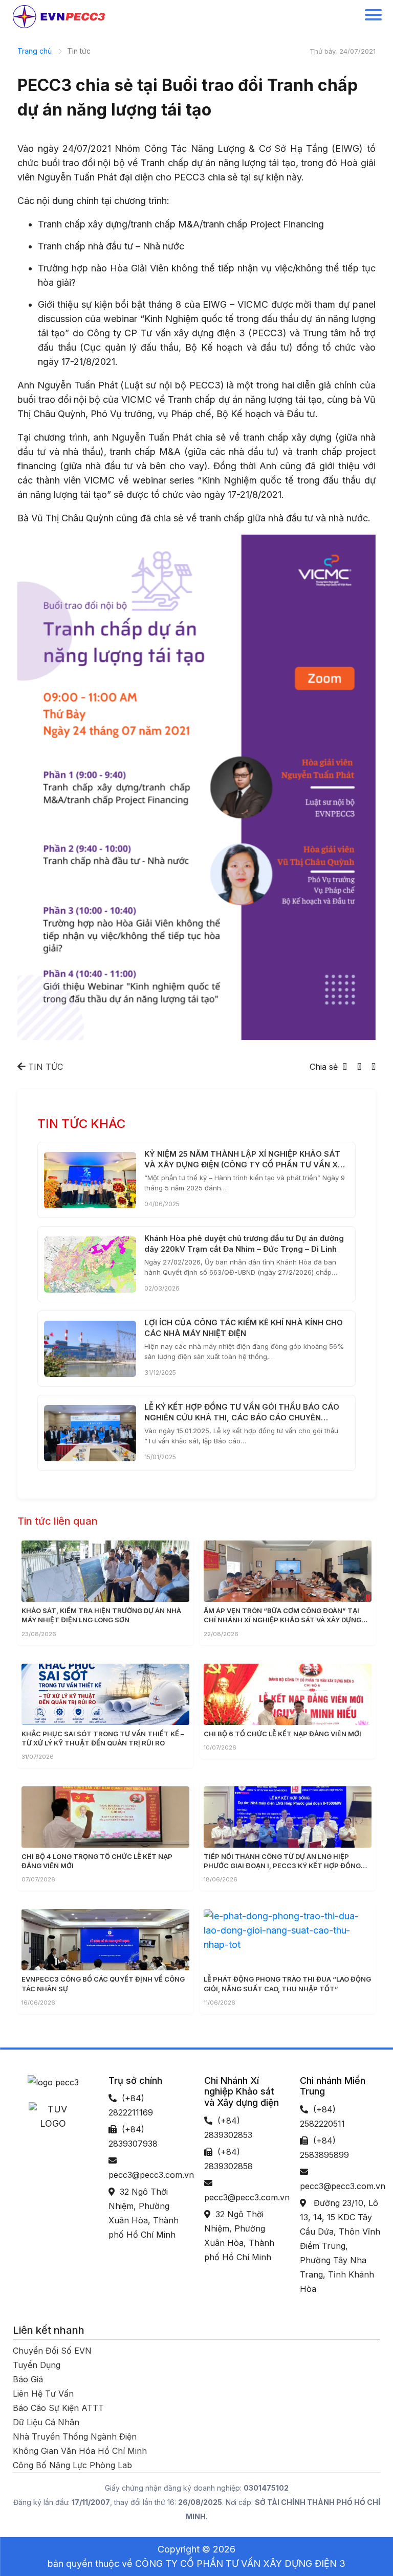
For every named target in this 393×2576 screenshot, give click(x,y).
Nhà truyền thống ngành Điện (75, 2436)
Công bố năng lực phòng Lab (72, 2465)
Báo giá (28, 2379)
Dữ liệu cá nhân (46, 2422)
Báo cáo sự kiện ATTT (58, 2408)
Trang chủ (35, 51)
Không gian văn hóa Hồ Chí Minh (80, 2451)
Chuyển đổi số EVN (52, 2351)
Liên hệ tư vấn (43, 2394)
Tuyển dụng (37, 2365)
